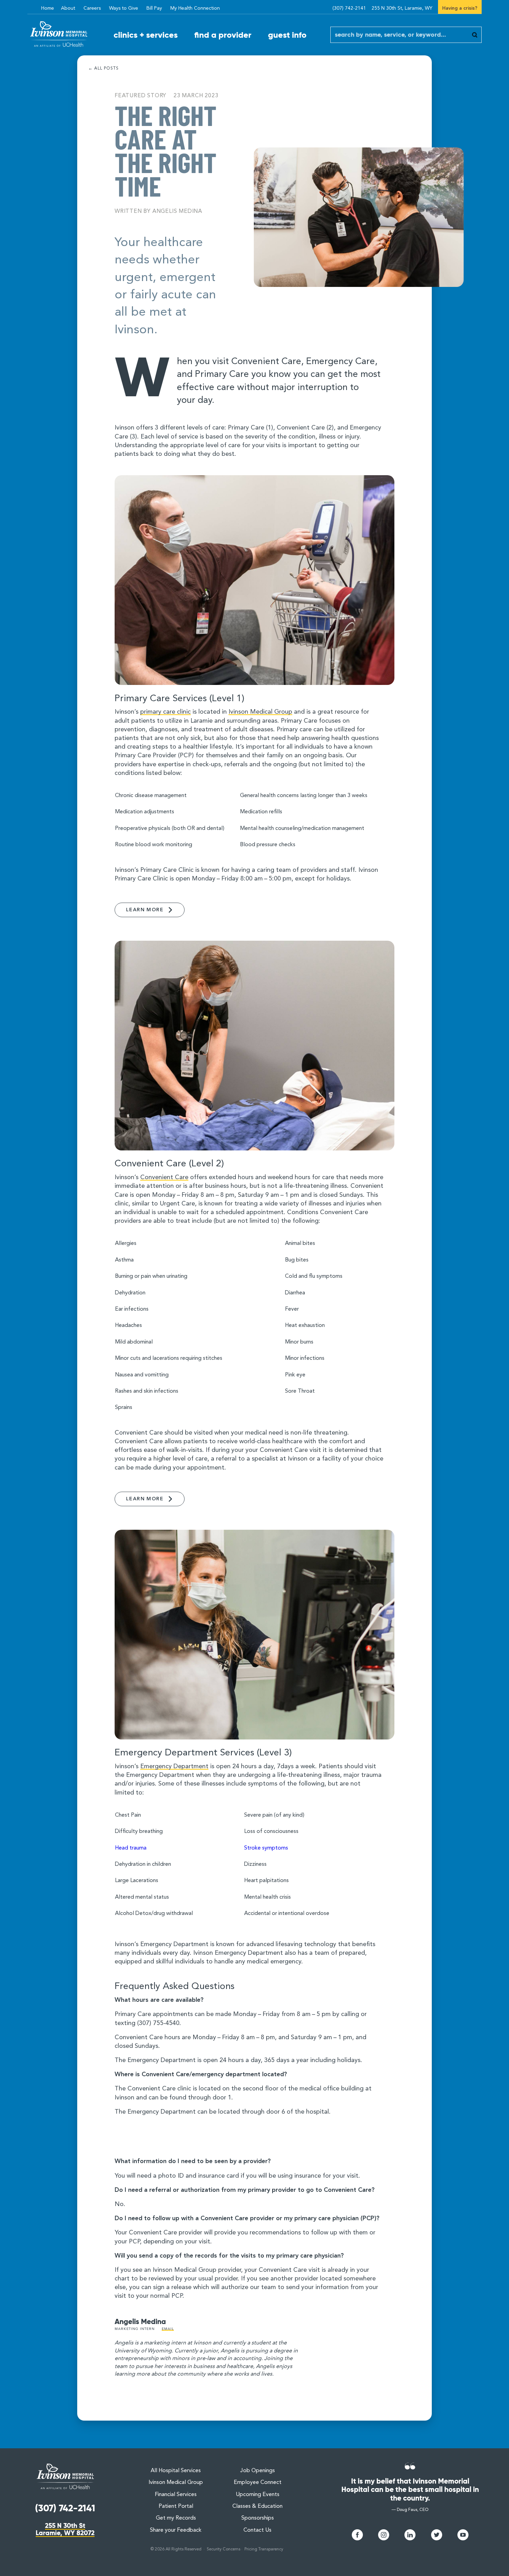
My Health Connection (195, 8)
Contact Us (257, 2530)
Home (48, 8)
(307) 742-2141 (349, 8)
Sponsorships (258, 2518)
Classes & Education (257, 2506)
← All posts (104, 69)
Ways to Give (124, 8)
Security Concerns (224, 2549)
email (168, 2329)
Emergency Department (174, 1766)
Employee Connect (258, 2483)
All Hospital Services (176, 2471)
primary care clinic (166, 712)
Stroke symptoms (266, 1848)
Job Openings (258, 2471)
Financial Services (176, 2495)
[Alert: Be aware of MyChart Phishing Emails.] (33, 4)
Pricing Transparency (264, 2549)
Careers (92, 8)
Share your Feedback (176, 2530)
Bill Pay (154, 8)
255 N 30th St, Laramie (402, 8)
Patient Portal (176, 2506)
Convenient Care (164, 1177)
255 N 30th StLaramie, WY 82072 (65, 2529)
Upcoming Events (258, 2495)
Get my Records (176, 2518)
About (68, 8)
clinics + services (146, 35)
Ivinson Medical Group (260, 712)
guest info (287, 35)
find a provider (223, 35)
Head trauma (131, 1848)
